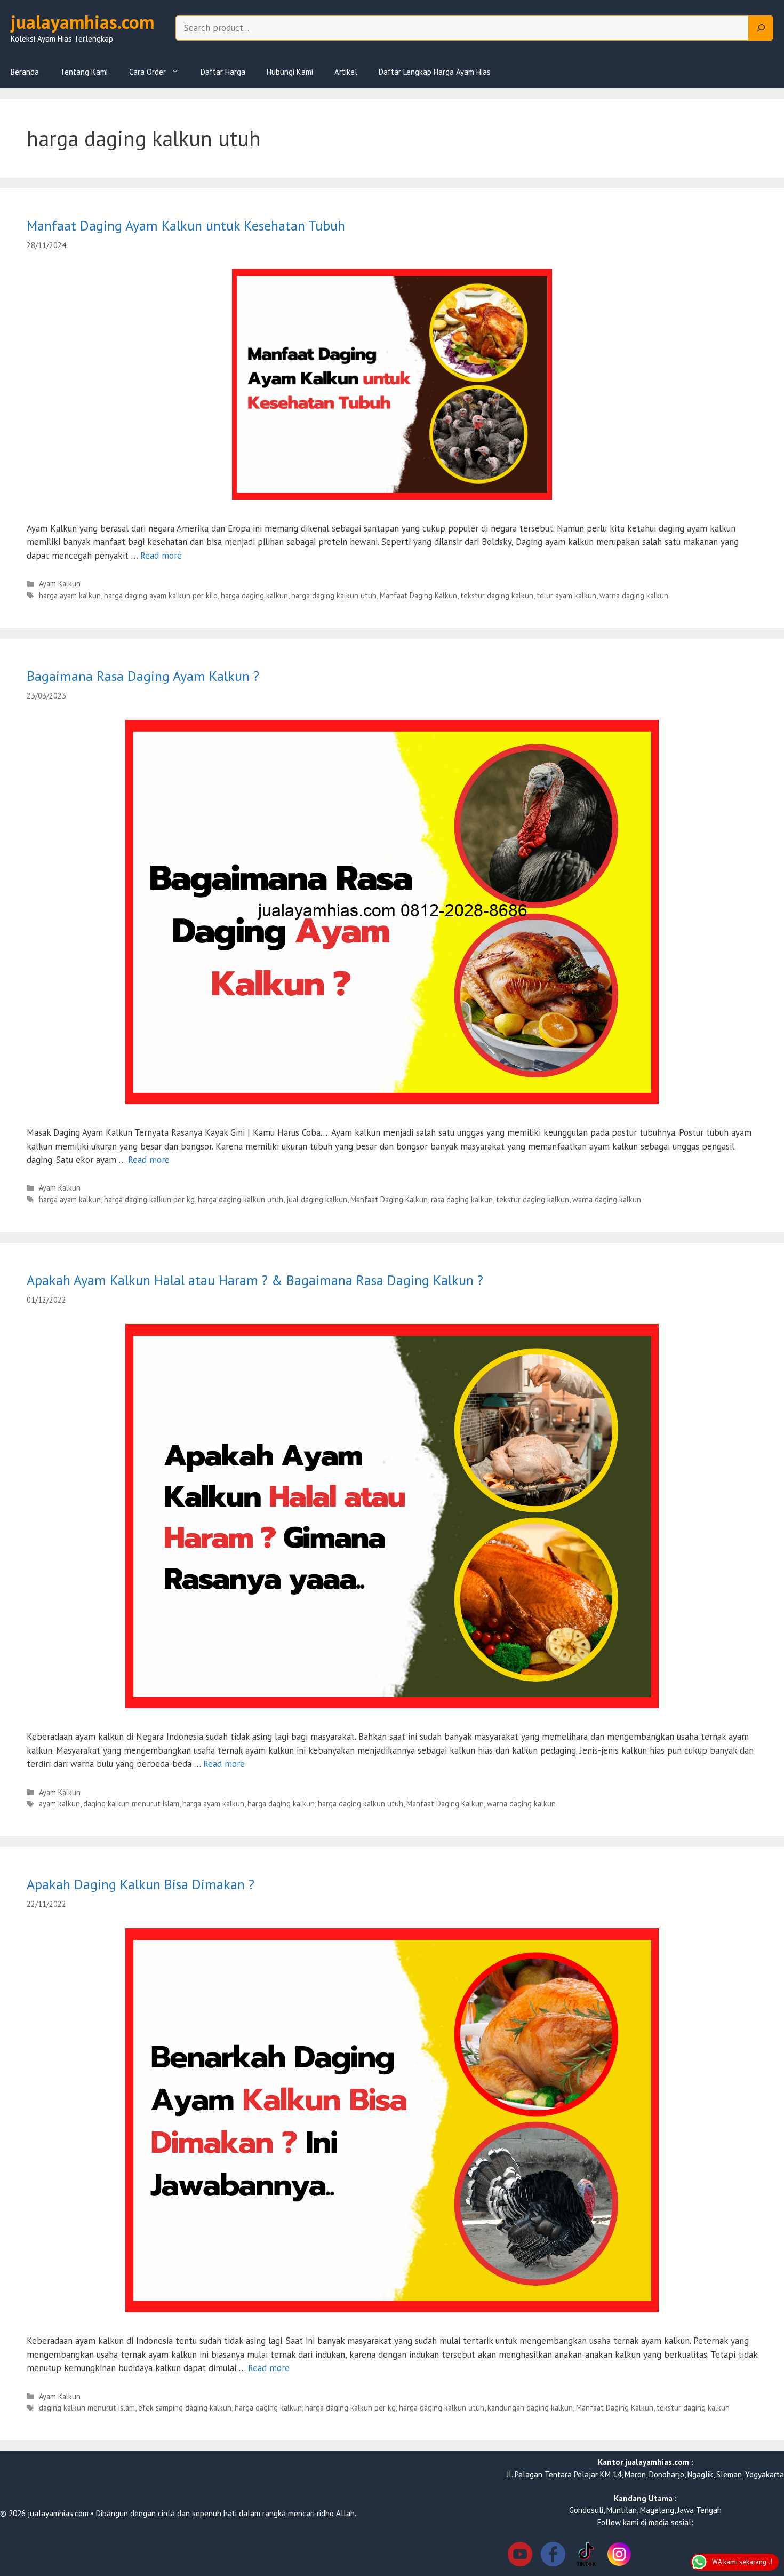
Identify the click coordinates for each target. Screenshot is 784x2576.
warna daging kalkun (634, 595)
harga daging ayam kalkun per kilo (161, 595)
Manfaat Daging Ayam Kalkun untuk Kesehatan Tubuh (186, 225)
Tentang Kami (84, 72)
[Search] (761, 28)
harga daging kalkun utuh (334, 595)
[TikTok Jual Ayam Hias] (586, 2556)
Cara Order (147, 72)
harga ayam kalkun (70, 595)
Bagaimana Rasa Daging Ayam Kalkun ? (143, 676)
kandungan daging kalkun (530, 2408)
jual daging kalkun (317, 1199)
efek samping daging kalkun (185, 2408)
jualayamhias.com (82, 22)
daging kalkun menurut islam (131, 1804)
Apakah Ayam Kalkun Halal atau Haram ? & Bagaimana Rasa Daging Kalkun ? (255, 1280)
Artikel (346, 72)
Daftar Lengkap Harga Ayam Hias (435, 72)
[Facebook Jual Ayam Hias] (553, 2556)
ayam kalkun (59, 1804)
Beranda (25, 72)
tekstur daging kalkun (497, 595)
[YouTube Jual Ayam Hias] (520, 2556)
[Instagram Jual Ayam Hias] (619, 2556)
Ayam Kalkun (60, 584)
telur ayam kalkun (566, 595)
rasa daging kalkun (462, 1199)
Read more (161, 556)
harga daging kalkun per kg (149, 1199)
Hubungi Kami (290, 72)
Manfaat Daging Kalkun (418, 595)
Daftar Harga (223, 72)
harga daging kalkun (254, 595)
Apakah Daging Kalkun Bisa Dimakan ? (141, 1884)
